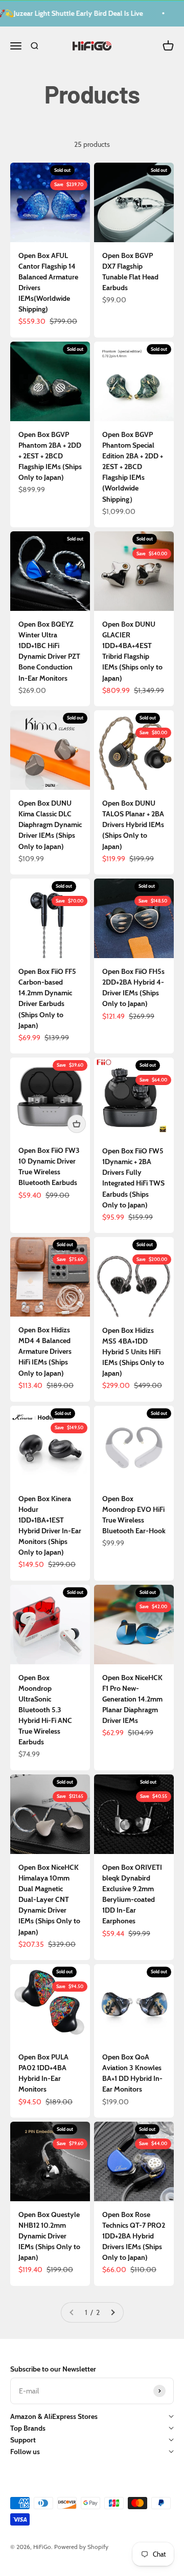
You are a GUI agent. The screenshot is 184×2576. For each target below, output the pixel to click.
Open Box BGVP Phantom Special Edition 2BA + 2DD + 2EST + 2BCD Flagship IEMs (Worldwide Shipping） (133, 467)
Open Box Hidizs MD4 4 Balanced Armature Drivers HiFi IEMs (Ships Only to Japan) (45, 1351)
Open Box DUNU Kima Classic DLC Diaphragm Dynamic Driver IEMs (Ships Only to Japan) (50, 825)
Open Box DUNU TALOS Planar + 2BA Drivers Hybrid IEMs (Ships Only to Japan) (133, 825)
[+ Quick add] (77, 1124)
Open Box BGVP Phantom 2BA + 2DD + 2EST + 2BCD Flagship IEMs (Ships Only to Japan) (50, 456)
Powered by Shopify (81, 2547)
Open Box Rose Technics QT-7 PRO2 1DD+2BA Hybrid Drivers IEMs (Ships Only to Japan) (134, 2236)
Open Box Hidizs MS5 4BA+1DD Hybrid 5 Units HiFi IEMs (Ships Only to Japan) (133, 1352)
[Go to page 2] (112, 2313)
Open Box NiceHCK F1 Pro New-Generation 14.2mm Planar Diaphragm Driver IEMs (132, 1699)
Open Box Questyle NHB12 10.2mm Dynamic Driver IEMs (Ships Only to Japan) (49, 2236)
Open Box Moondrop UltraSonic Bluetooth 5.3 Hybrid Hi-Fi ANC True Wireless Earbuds (45, 1710)
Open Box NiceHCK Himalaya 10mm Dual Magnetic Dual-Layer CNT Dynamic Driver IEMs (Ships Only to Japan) (49, 1900)
